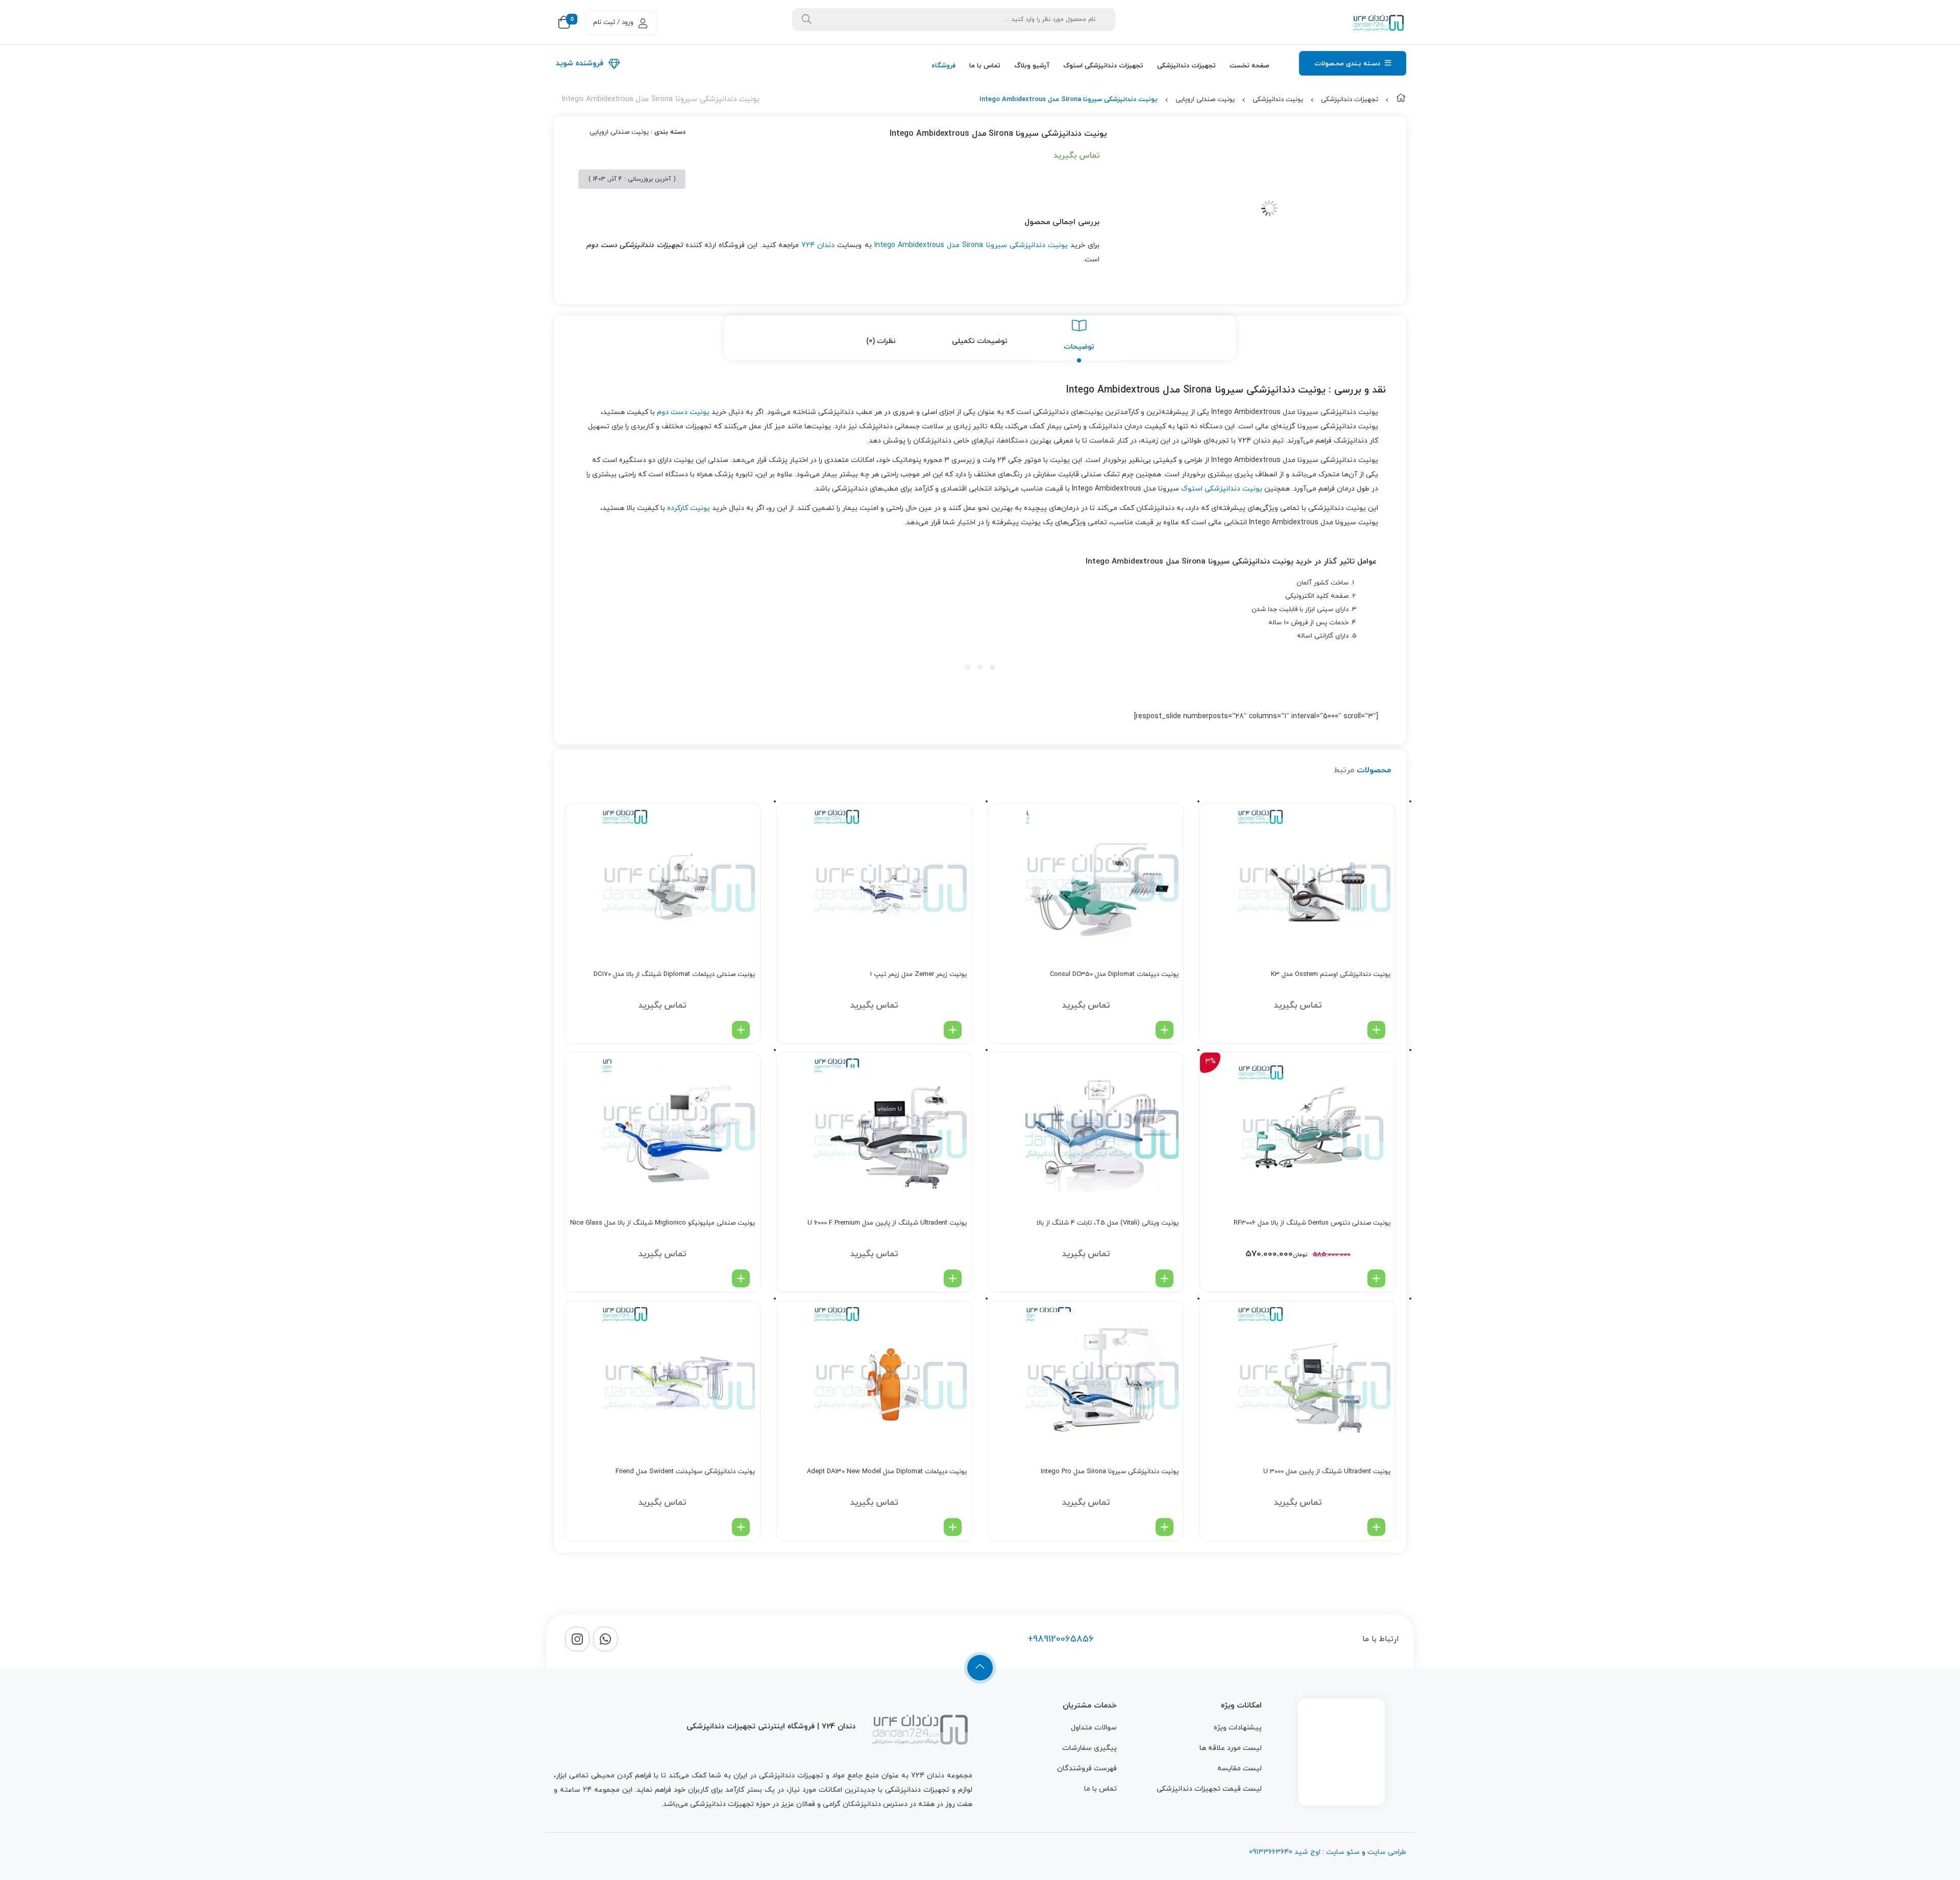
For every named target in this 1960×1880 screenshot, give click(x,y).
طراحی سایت (1387, 1852)
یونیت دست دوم (683, 412)
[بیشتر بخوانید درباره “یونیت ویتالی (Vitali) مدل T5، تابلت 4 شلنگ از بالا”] (1165, 1278)
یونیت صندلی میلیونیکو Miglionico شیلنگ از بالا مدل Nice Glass (663, 1223)
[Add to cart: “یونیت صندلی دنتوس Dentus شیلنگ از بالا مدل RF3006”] (1376, 1278)
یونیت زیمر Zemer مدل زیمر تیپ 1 (918, 974)
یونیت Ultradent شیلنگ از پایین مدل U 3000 (1327, 1472)
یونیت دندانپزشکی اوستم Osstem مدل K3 (1331, 974)
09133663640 (1271, 1852)
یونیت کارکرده (689, 508)
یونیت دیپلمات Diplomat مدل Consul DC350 (1114, 974)
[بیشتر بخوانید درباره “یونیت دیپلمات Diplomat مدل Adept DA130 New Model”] (953, 1527)
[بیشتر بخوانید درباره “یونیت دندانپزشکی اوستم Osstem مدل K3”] (1376, 1030)
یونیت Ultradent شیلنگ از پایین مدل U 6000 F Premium (887, 1223)
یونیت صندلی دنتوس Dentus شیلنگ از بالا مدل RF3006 (1312, 1223)
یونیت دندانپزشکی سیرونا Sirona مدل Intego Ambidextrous (971, 245)
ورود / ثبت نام (613, 22)
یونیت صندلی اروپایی (1205, 100)
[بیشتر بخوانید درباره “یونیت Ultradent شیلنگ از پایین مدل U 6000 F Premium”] (953, 1278)
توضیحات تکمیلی (980, 341)
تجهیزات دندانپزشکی (1350, 100)
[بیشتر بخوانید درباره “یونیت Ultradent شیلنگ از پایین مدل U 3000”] (1376, 1527)
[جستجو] (806, 20)
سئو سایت (1343, 1852)
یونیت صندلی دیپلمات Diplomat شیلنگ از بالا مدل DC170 (674, 974)
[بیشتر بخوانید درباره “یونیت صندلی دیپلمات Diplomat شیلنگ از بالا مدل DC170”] (741, 1030)
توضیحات (1079, 347)
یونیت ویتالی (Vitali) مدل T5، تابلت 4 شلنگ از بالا (1108, 1223)
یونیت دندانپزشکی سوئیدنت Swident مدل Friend (685, 1472)
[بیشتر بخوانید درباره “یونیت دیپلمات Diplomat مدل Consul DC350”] (1165, 1030)
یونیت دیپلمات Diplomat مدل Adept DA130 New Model (887, 1472)
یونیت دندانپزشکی (1278, 100)
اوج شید (1306, 1852)
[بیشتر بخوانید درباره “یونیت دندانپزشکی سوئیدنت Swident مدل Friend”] (741, 1527)
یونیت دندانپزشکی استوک (1222, 489)
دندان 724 (818, 245)
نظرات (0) (881, 341)
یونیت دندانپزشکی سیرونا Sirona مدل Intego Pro (1110, 1472)
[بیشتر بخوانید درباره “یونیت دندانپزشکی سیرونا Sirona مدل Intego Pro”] (1165, 1527)
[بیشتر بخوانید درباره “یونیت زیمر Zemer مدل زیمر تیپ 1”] (953, 1030)
